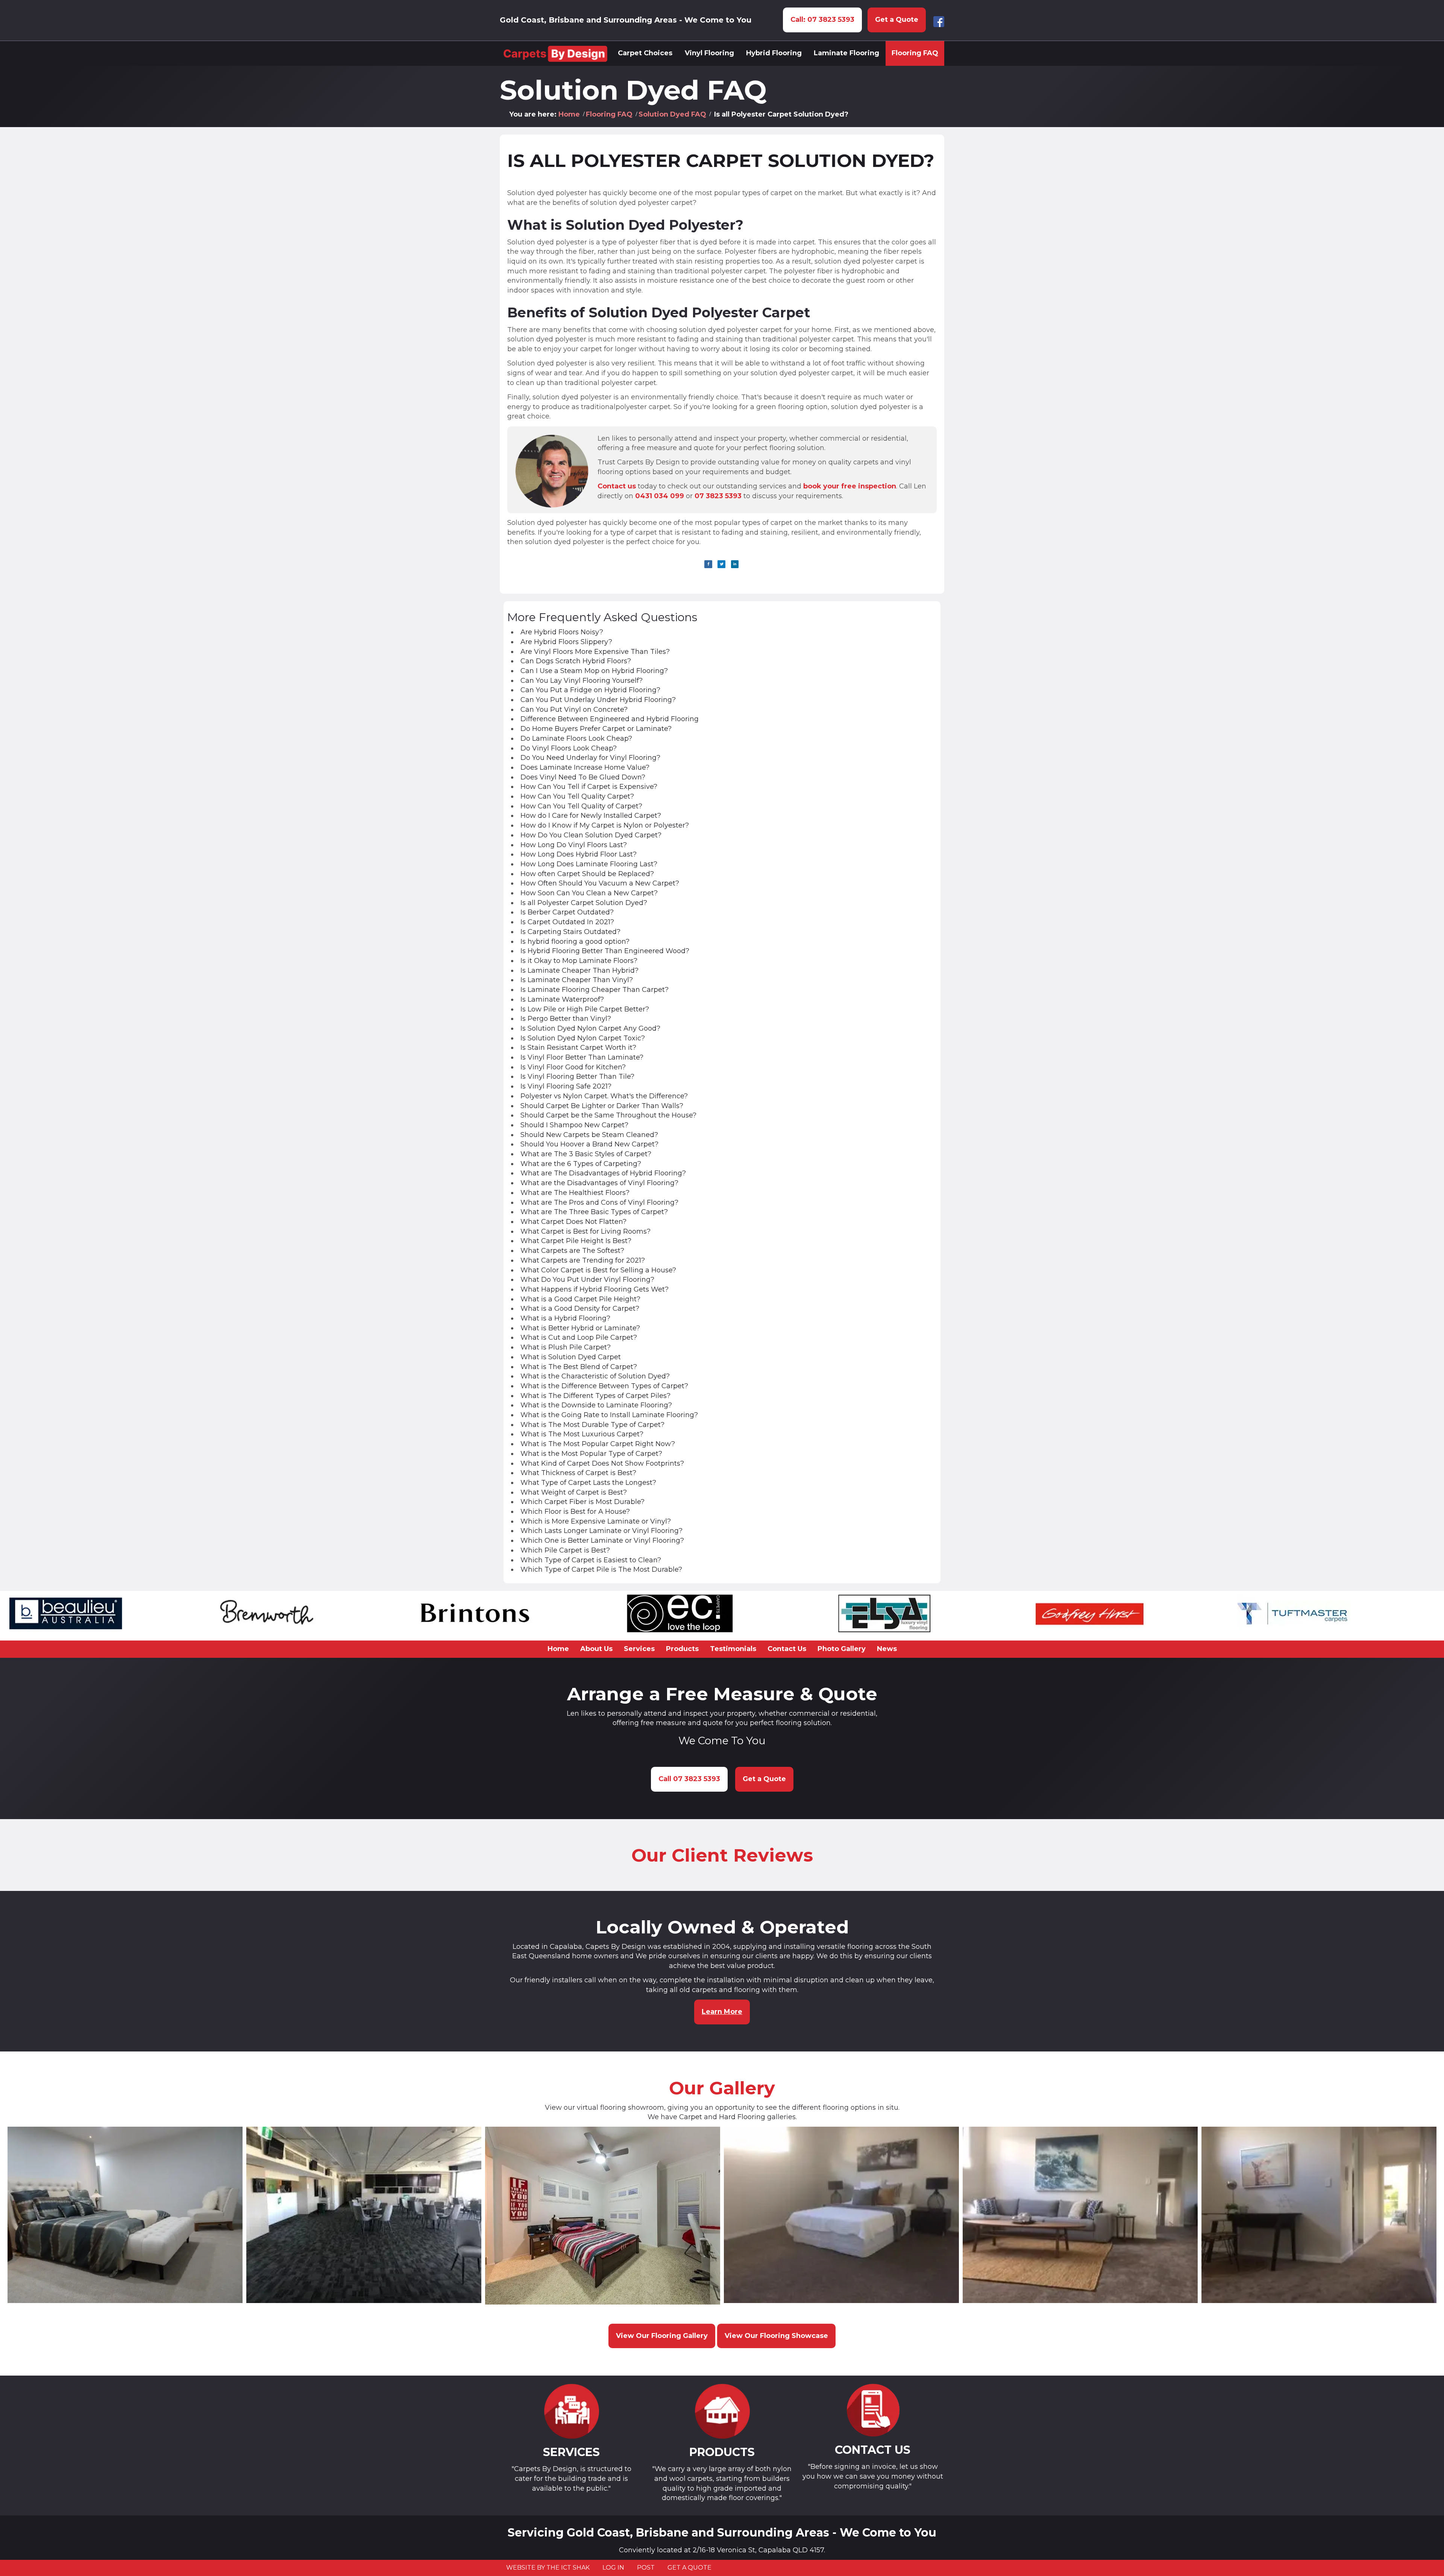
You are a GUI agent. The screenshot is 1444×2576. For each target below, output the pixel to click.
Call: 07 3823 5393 (822, 20)
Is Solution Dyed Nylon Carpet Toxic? (583, 1038)
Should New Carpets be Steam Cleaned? (589, 1135)
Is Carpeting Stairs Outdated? (570, 932)
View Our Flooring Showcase (776, 2336)
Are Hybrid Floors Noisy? (562, 632)
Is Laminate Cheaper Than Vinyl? (577, 980)
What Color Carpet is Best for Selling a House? (598, 1270)
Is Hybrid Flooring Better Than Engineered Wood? (605, 951)
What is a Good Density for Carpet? (580, 1308)
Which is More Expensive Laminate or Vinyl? (596, 1521)
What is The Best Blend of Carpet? (579, 1367)
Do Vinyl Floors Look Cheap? (569, 748)
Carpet (691, 2117)
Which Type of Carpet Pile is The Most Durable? (601, 1569)
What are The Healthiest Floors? (575, 1193)
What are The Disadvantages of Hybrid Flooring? (603, 1173)
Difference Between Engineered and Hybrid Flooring (610, 719)
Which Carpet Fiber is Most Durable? (582, 1502)
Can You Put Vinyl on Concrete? (574, 710)
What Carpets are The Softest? (572, 1251)
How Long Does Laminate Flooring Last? (589, 864)
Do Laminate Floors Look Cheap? (576, 738)
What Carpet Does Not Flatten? (573, 1222)
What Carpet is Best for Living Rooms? (585, 1231)
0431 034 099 (660, 496)
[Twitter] (721, 564)
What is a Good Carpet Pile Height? (580, 1299)
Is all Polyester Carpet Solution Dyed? (721, 161)
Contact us (617, 486)
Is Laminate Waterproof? (562, 999)
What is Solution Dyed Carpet (571, 1357)
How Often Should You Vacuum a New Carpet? (600, 883)
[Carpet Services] (571, 2411)
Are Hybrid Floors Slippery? (566, 642)
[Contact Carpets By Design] (873, 2410)
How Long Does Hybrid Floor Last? (579, 854)
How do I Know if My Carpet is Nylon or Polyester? (605, 825)
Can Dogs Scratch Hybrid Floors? (576, 661)
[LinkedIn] (735, 564)
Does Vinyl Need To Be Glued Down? (583, 777)
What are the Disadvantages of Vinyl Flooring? (599, 1183)
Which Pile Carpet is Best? (565, 1550)
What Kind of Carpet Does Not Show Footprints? (602, 1463)
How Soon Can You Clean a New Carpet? (589, 893)
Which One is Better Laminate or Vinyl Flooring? (602, 1540)
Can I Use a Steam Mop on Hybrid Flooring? (594, 671)
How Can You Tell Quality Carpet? (577, 796)
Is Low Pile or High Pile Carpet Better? (585, 1009)
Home (569, 114)
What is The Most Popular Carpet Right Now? (598, 1444)
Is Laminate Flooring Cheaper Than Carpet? (595, 990)
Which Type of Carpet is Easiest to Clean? (591, 1560)
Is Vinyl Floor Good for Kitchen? (573, 1067)
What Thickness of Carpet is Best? (578, 1473)
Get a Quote (897, 20)
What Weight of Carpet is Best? (574, 1492)
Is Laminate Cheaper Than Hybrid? (579, 970)
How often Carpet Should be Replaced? (587, 874)
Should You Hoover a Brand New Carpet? (589, 1144)
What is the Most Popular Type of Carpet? (591, 1454)
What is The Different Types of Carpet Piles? (595, 1396)
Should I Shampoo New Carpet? (574, 1125)
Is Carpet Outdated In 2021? (567, 922)
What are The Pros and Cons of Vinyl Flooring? (599, 1202)
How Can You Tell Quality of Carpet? (581, 806)
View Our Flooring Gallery (662, 2336)
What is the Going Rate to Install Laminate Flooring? (609, 1415)
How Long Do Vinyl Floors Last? (574, 845)
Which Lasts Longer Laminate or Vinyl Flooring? (601, 1531)
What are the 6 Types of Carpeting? (581, 1164)
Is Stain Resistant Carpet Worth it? (578, 1048)
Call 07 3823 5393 (689, 1779)
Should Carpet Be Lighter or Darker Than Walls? (602, 1106)
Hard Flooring (742, 2117)
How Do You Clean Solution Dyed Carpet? (591, 835)
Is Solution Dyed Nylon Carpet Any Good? (590, 1028)
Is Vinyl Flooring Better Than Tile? (577, 1076)
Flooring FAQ (609, 114)
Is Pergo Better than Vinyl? (566, 1019)
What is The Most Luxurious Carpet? (582, 1434)
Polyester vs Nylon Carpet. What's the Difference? (604, 1096)
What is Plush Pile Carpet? (566, 1347)
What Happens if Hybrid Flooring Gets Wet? (595, 1289)
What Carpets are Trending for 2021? (583, 1260)
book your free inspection (850, 486)
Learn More (722, 2012)
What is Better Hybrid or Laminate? (580, 1328)
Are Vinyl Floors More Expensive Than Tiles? (595, 652)
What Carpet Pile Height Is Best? (576, 1241)
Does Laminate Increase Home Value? (585, 767)
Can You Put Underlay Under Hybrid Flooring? (598, 700)
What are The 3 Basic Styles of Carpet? (586, 1154)
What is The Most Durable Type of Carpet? (592, 1425)
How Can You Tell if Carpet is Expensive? (589, 787)
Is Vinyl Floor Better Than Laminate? (582, 1057)
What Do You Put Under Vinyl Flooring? (587, 1280)
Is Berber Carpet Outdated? (567, 912)
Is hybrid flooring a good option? (575, 942)
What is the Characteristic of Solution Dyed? (595, 1376)
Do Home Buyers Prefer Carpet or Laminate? (596, 729)
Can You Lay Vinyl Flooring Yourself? (582, 681)
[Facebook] (708, 564)
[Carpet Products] (722, 2411)
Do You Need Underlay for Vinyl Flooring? (590, 758)
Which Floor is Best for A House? (575, 1512)
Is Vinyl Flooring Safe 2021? (566, 1086)
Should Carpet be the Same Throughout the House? (608, 1115)
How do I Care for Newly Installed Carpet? (591, 816)
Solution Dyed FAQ (672, 114)
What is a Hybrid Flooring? (565, 1318)
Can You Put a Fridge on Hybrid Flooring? (590, 690)
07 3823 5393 (718, 496)
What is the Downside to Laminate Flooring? (596, 1405)
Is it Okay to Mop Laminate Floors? (579, 961)
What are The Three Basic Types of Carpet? (594, 1212)
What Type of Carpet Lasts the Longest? (588, 1483)
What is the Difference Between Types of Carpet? (604, 1386)
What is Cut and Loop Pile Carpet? (579, 1337)
